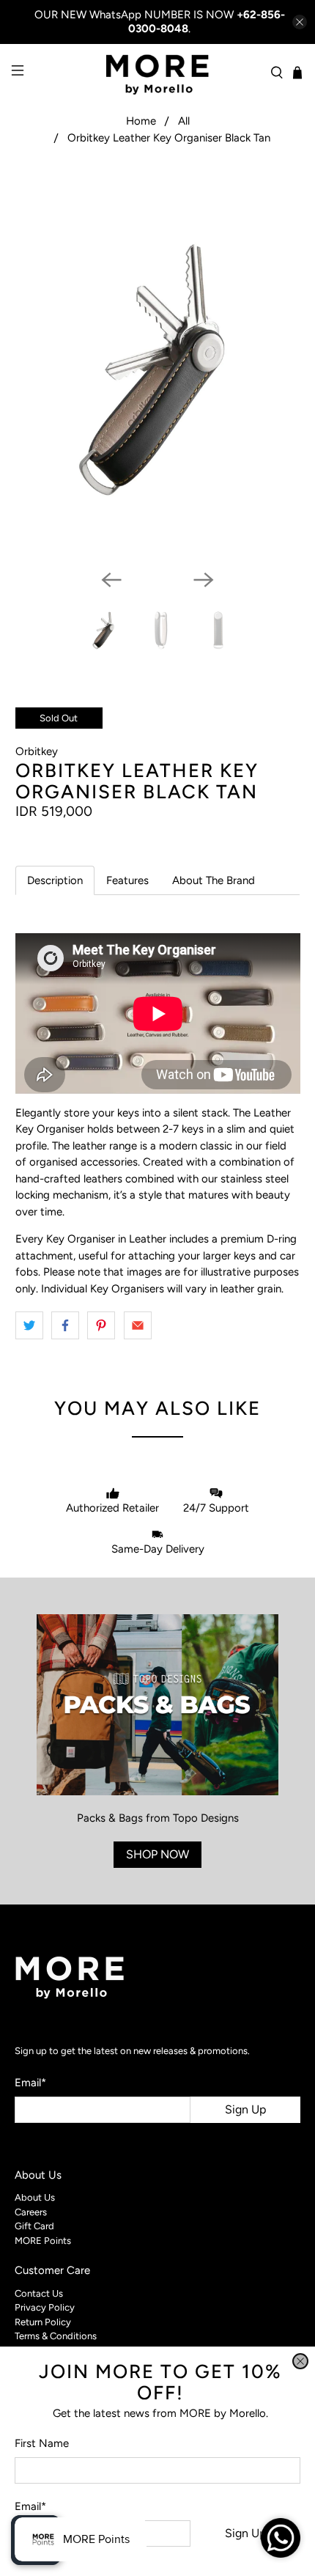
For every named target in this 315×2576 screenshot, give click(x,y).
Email (30, 2506)
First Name (42, 2443)
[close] (300, 2361)
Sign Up (245, 2533)
